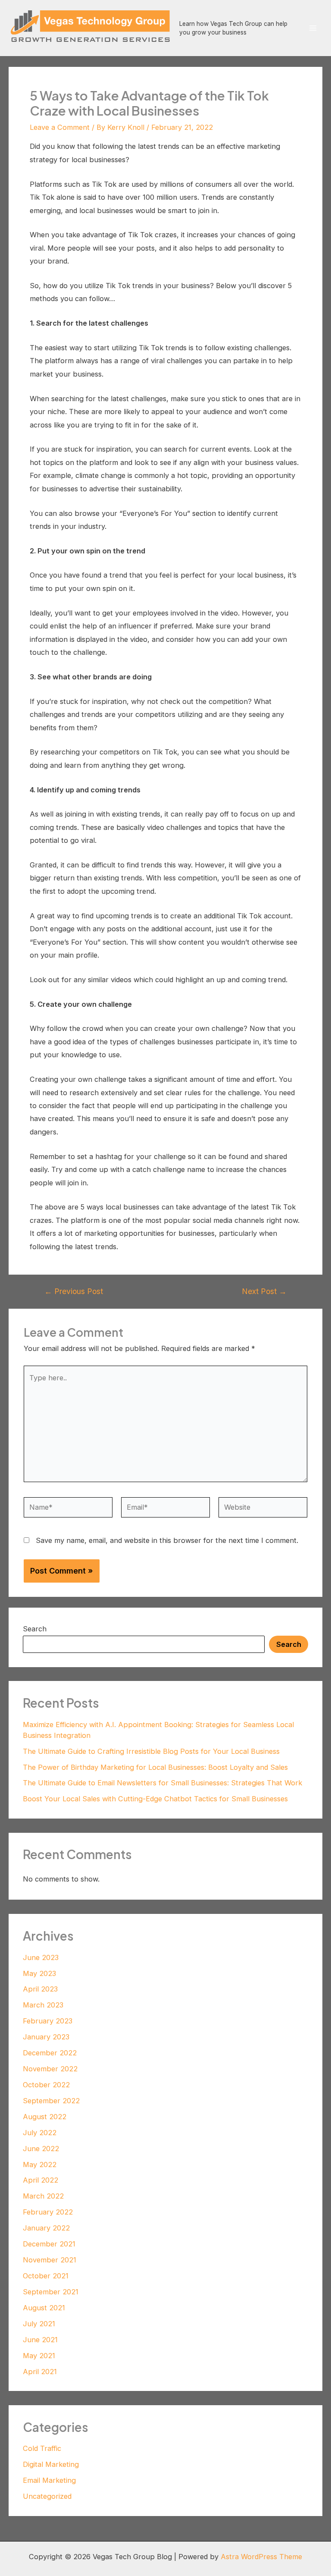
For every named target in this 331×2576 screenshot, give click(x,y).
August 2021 (44, 2308)
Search (35, 1629)
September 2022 (51, 2101)
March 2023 (43, 2005)
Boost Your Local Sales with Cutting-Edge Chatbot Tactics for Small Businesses (155, 1799)
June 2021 (40, 2340)
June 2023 (41, 1957)
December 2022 (50, 2053)
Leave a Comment (60, 127)
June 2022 (41, 2149)
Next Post (264, 1291)
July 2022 (40, 2133)
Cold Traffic (42, 2448)
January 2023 (46, 2037)
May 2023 (39, 1973)
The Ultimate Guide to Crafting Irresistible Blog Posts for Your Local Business (151, 1751)
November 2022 (50, 2069)
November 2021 (50, 2260)
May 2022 (40, 2164)
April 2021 (40, 2372)
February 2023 (48, 2021)
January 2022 (46, 2228)
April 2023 (40, 1989)
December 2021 (49, 2244)
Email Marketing (49, 2480)
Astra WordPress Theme (261, 2557)
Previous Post (74, 1291)
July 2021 (39, 2324)
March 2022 (43, 2196)
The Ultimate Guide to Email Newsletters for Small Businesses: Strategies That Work (162, 1783)
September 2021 (51, 2292)
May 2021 (39, 2356)
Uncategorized (47, 2496)
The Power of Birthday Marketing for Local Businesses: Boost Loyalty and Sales (155, 1767)
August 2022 (45, 2117)
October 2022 (46, 2085)
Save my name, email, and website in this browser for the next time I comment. (167, 1540)
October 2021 (46, 2276)
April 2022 (41, 2180)
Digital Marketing (51, 2464)
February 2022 (48, 2212)
